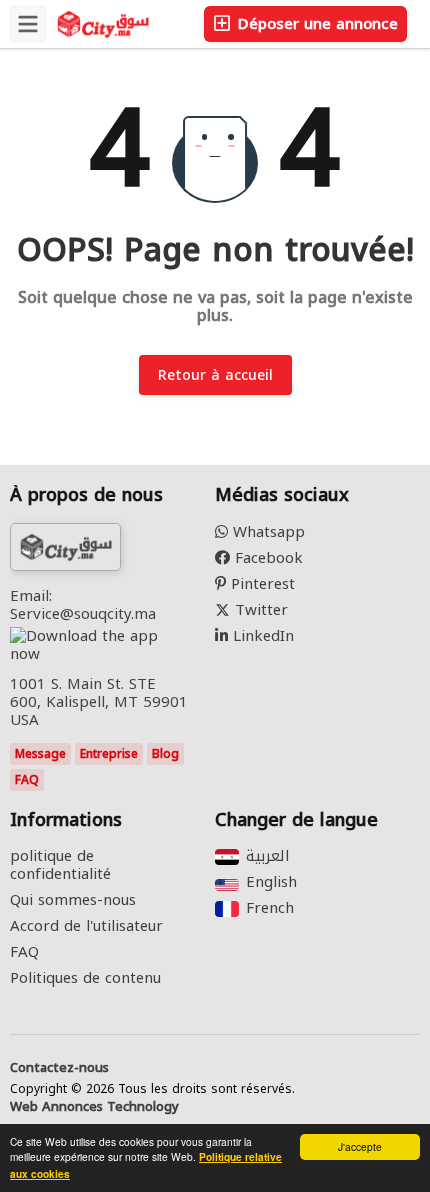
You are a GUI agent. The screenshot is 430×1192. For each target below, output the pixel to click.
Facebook (266, 558)
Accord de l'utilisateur (86, 926)
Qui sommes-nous (73, 900)
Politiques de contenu (85, 978)
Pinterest (260, 584)
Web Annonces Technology (94, 1107)
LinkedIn (261, 636)
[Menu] (28, 24)
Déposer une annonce (315, 24)
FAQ (27, 780)
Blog (165, 754)
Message (40, 754)
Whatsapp (266, 532)
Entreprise (109, 754)
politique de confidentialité (60, 865)
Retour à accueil (215, 375)
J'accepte (360, 1146)
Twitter (259, 610)
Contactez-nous (59, 1068)
